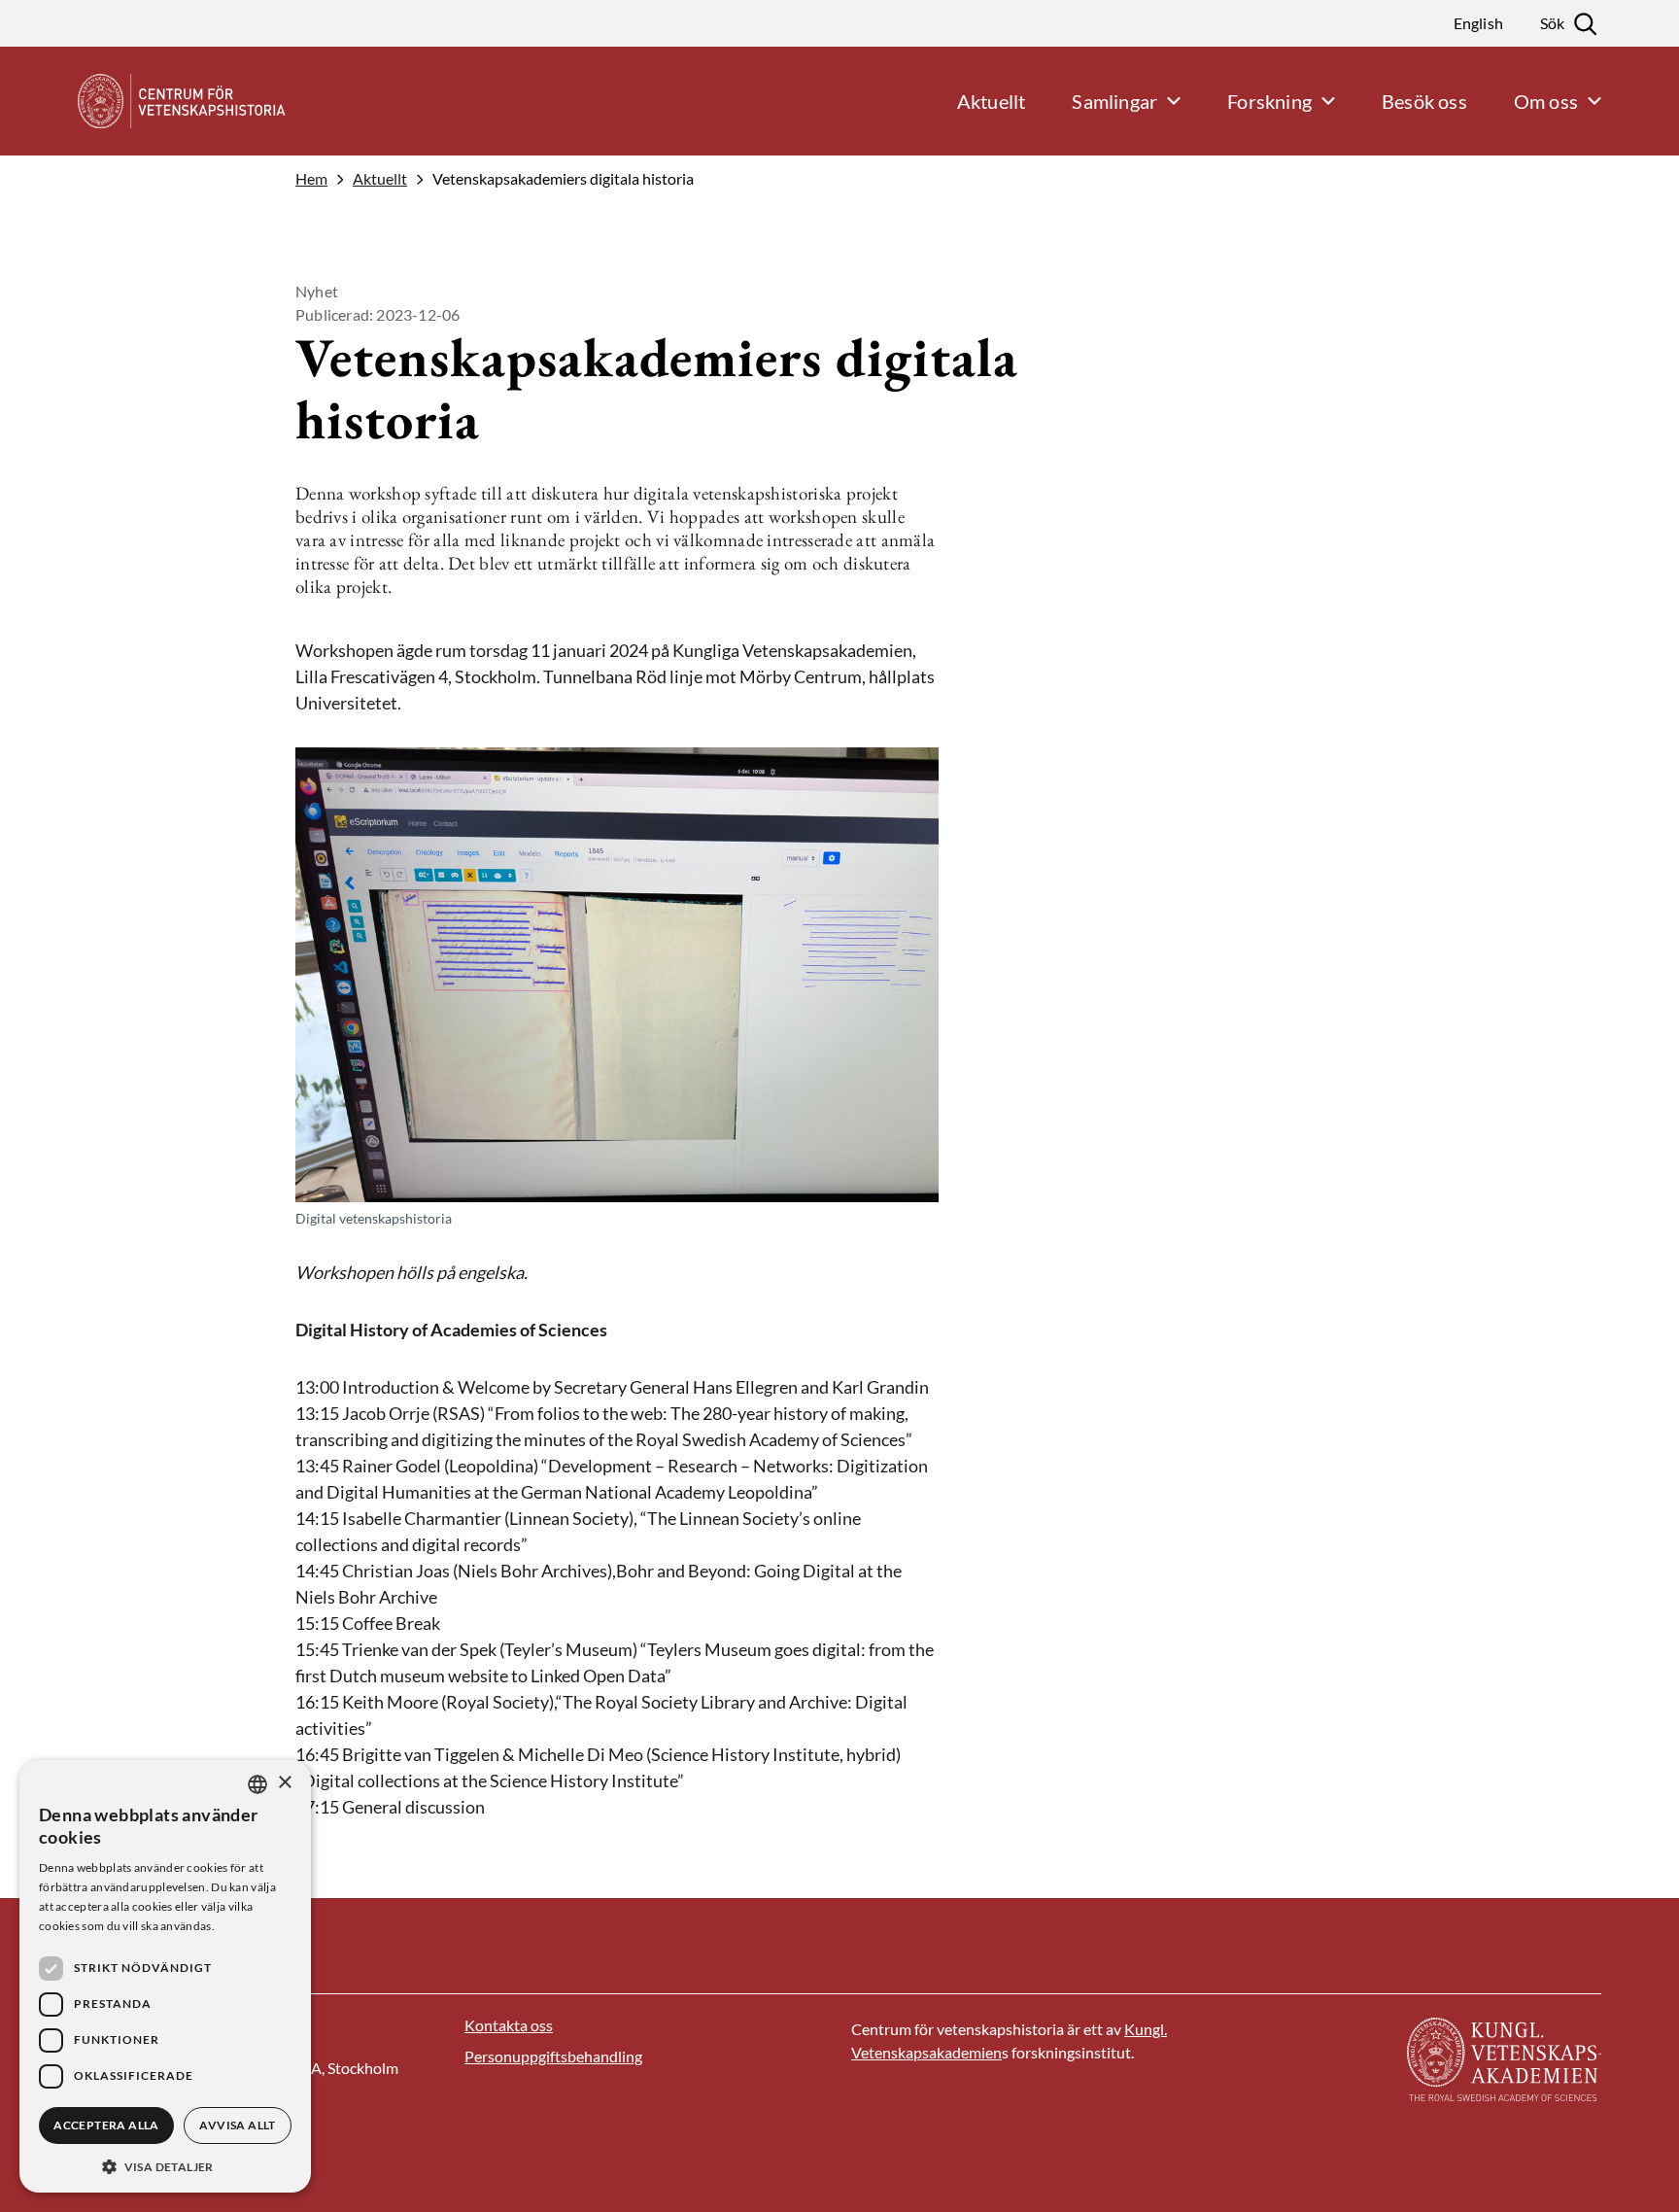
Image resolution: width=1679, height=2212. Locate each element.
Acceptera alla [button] (106, 2125)
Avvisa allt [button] (237, 2125)
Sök (1552, 23)
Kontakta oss (509, 2025)
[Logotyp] (158, 101)
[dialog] (165, 1976)
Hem (311, 179)
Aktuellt (380, 179)
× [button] (284, 1783)
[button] (165, 2165)
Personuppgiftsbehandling (553, 2056)
